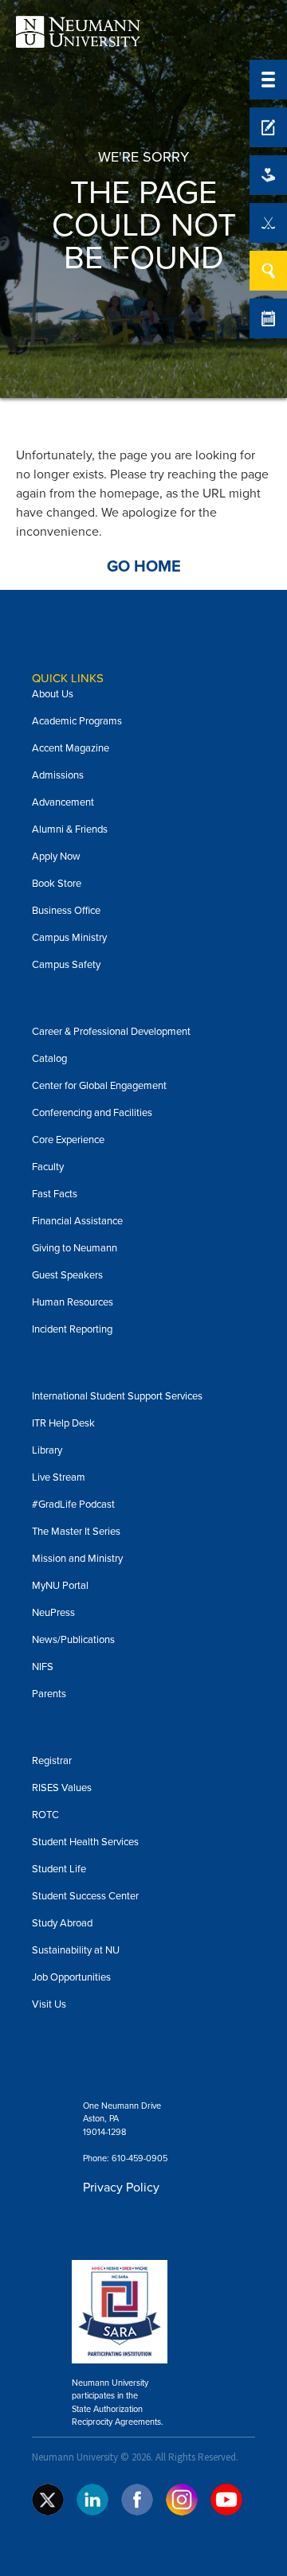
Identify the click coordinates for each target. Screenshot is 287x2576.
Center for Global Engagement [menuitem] (99, 1085)
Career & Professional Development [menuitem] (111, 1031)
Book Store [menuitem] (57, 883)
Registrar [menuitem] (52, 1760)
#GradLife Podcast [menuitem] (73, 1504)
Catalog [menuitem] (49, 1058)
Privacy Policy (121, 2187)
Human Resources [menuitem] (73, 1302)
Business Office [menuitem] (66, 910)
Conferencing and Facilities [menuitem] (92, 1112)
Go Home (144, 567)
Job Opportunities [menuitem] (71, 1977)
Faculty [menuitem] (48, 1167)
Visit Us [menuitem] (49, 2004)
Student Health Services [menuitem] (85, 1842)
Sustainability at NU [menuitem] (76, 1950)
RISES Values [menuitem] (62, 1788)
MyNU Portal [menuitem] (60, 1585)
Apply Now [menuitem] (56, 856)
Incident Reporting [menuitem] (72, 1329)
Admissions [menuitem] (58, 775)
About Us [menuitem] (53, 694)
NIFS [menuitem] (43, 1667)
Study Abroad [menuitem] (62, 1923)
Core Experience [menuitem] (68, 1140)
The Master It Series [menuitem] (76, 1531)
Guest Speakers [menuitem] (67, 1275)
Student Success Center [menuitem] (85, 1896)
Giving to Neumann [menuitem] (75, 1248)
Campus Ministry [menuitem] (69, 937)
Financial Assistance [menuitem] (77, 1221)
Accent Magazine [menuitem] (71, 748)
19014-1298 (104, 2132)
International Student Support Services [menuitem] (117, 1396)
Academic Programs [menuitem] (77, 721)
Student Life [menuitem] (59, 1869)
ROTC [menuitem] (45, 1815)
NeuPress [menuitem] (53, 1612)
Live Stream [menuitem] (59, 1477)
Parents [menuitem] (49, 1694)
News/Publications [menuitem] (73, 1639)
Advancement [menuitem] (63, 802)
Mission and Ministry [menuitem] (77, 1558)
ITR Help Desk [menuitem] (63, 1423)
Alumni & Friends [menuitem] (70, 829)
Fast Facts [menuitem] (55, 1194)
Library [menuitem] (47, 1450)
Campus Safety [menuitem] (66, 964)
